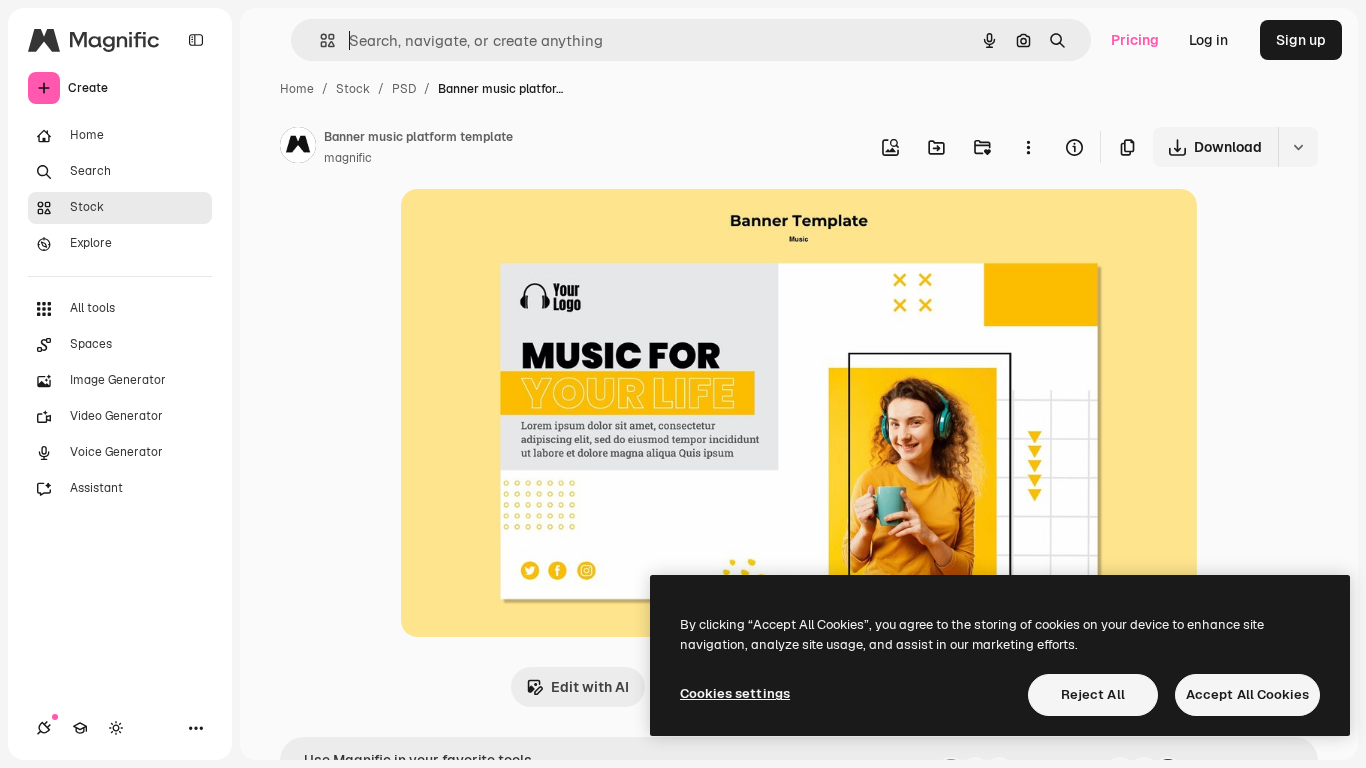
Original (529, 227)
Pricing (1135, 40)
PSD (404, 89)
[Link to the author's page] (298, 148)
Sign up (1301, 40)
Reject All (1093, 694)
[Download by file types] (1298, 147)
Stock (353, 89)
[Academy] (80, 728)
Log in (1208, 40)
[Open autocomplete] (319, 40)
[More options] (1028, 147)
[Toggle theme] (116, 728)
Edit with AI (590, 687)
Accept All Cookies (1247, 694)
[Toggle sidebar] (196, 40)
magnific (348, 158)
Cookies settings (735, 693)
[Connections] (44, 728)
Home (297, 89)
